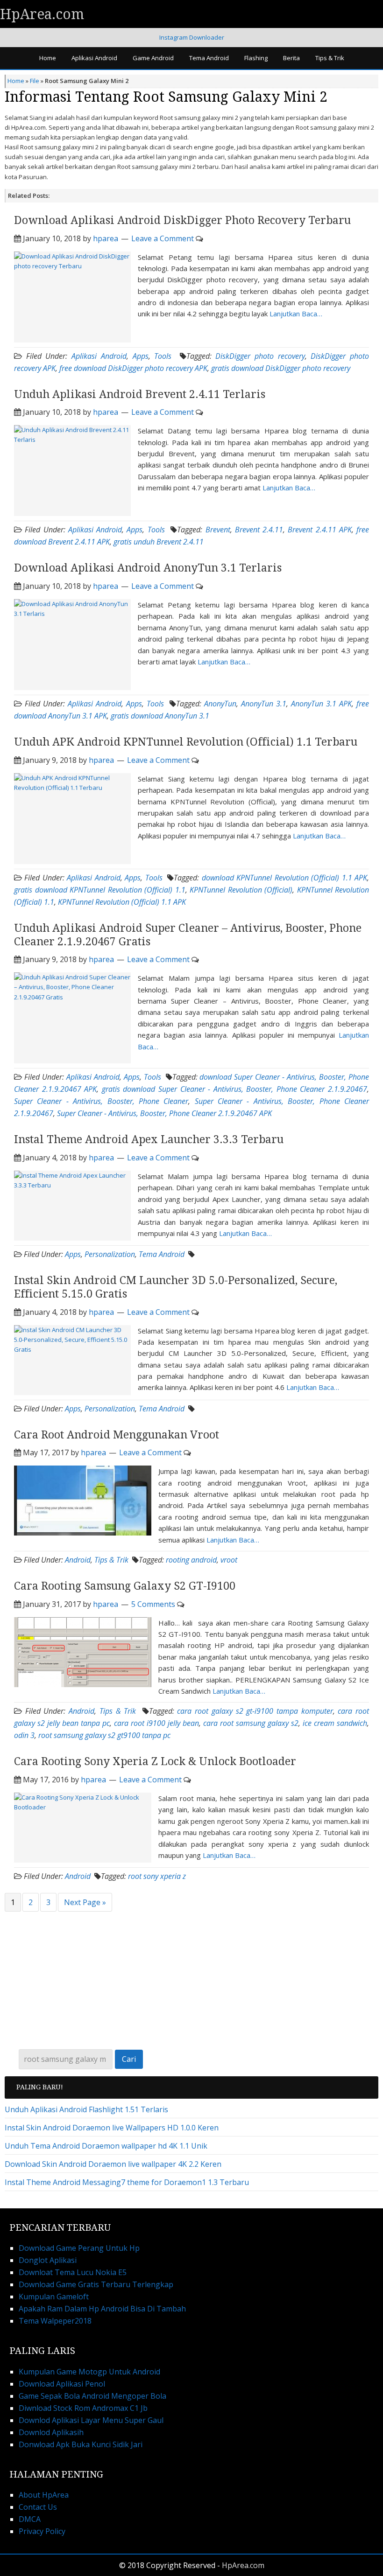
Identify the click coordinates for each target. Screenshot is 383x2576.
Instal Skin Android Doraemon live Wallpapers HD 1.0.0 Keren (112, 2128)
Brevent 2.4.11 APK (320, 530)
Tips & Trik (111, 1560)
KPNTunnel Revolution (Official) (241, 890)
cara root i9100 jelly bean (156, 1723)
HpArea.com (42, 14)
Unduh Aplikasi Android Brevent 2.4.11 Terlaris (140, 394)
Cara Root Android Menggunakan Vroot (117, 1435)
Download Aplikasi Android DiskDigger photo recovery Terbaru (182, 220)
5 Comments (153, 1604)
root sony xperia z (157, 1876)
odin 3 (24, 1735)
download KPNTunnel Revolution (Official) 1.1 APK (284, 878)
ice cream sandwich (335, 1723)
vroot (229, 1560)
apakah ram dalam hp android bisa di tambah (102, 2309)
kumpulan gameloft (54, 2297)
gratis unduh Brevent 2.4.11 (159, 542)
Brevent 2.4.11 (259, 530)
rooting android (191, 1560)
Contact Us (38, 2507)
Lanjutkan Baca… (296, 314)
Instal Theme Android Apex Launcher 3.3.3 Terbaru (149, 1140)
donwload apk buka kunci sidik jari (81, 2444)
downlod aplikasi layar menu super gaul (91, 2420)
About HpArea (44, 2495)
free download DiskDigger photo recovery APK (133, 368)
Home (16, 81)
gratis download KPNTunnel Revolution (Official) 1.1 (100, 890)
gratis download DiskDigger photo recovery (281, 368)
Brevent (218, 530)
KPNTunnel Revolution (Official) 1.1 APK (122, 902)
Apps (141, 356)
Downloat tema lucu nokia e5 (73, 2272)
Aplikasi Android (99, 356)
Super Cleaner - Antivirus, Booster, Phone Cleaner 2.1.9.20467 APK (164, 1113)
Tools (163, 356)
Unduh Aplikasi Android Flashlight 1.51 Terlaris (86, 2109)
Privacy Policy (42, 2531)
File (35, 81)
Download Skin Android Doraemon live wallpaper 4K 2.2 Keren (113, 2164)
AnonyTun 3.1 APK (321, 704)
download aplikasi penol (62, 2384)
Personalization (110, 1254)
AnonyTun (220, 704)
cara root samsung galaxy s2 (251, 1723)
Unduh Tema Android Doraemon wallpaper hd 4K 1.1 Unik (106, 2146)
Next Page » (85, 1902)
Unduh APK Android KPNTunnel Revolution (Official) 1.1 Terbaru (186, 742)
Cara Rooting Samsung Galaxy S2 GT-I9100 (125, 1586)
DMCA (30, 2519)
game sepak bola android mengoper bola (92, 2396)
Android (78, 1560)
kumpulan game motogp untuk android (89, 2372)
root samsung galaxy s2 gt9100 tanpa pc (104, 1735)
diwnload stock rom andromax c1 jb (83, 2408)
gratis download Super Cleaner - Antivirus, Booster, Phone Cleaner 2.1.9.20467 (234, 1089)
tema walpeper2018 (55, 2321)
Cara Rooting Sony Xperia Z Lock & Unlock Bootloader (155, 1762)
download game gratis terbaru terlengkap (96, 2284)
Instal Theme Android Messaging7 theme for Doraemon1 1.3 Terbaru (127, 2182)
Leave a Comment (163, 238)
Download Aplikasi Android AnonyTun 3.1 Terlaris (148, 568)
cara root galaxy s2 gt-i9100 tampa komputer (255, 1711)
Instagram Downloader (192, 37)
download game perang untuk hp (79, 2248)
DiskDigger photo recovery (260, 356)
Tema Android (162, 1254)
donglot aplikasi (48, 2260)
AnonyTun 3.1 (264, 704)
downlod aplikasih (51, 2432)
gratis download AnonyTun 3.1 (160, 716)
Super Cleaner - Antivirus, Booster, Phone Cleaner (101, 1101)
